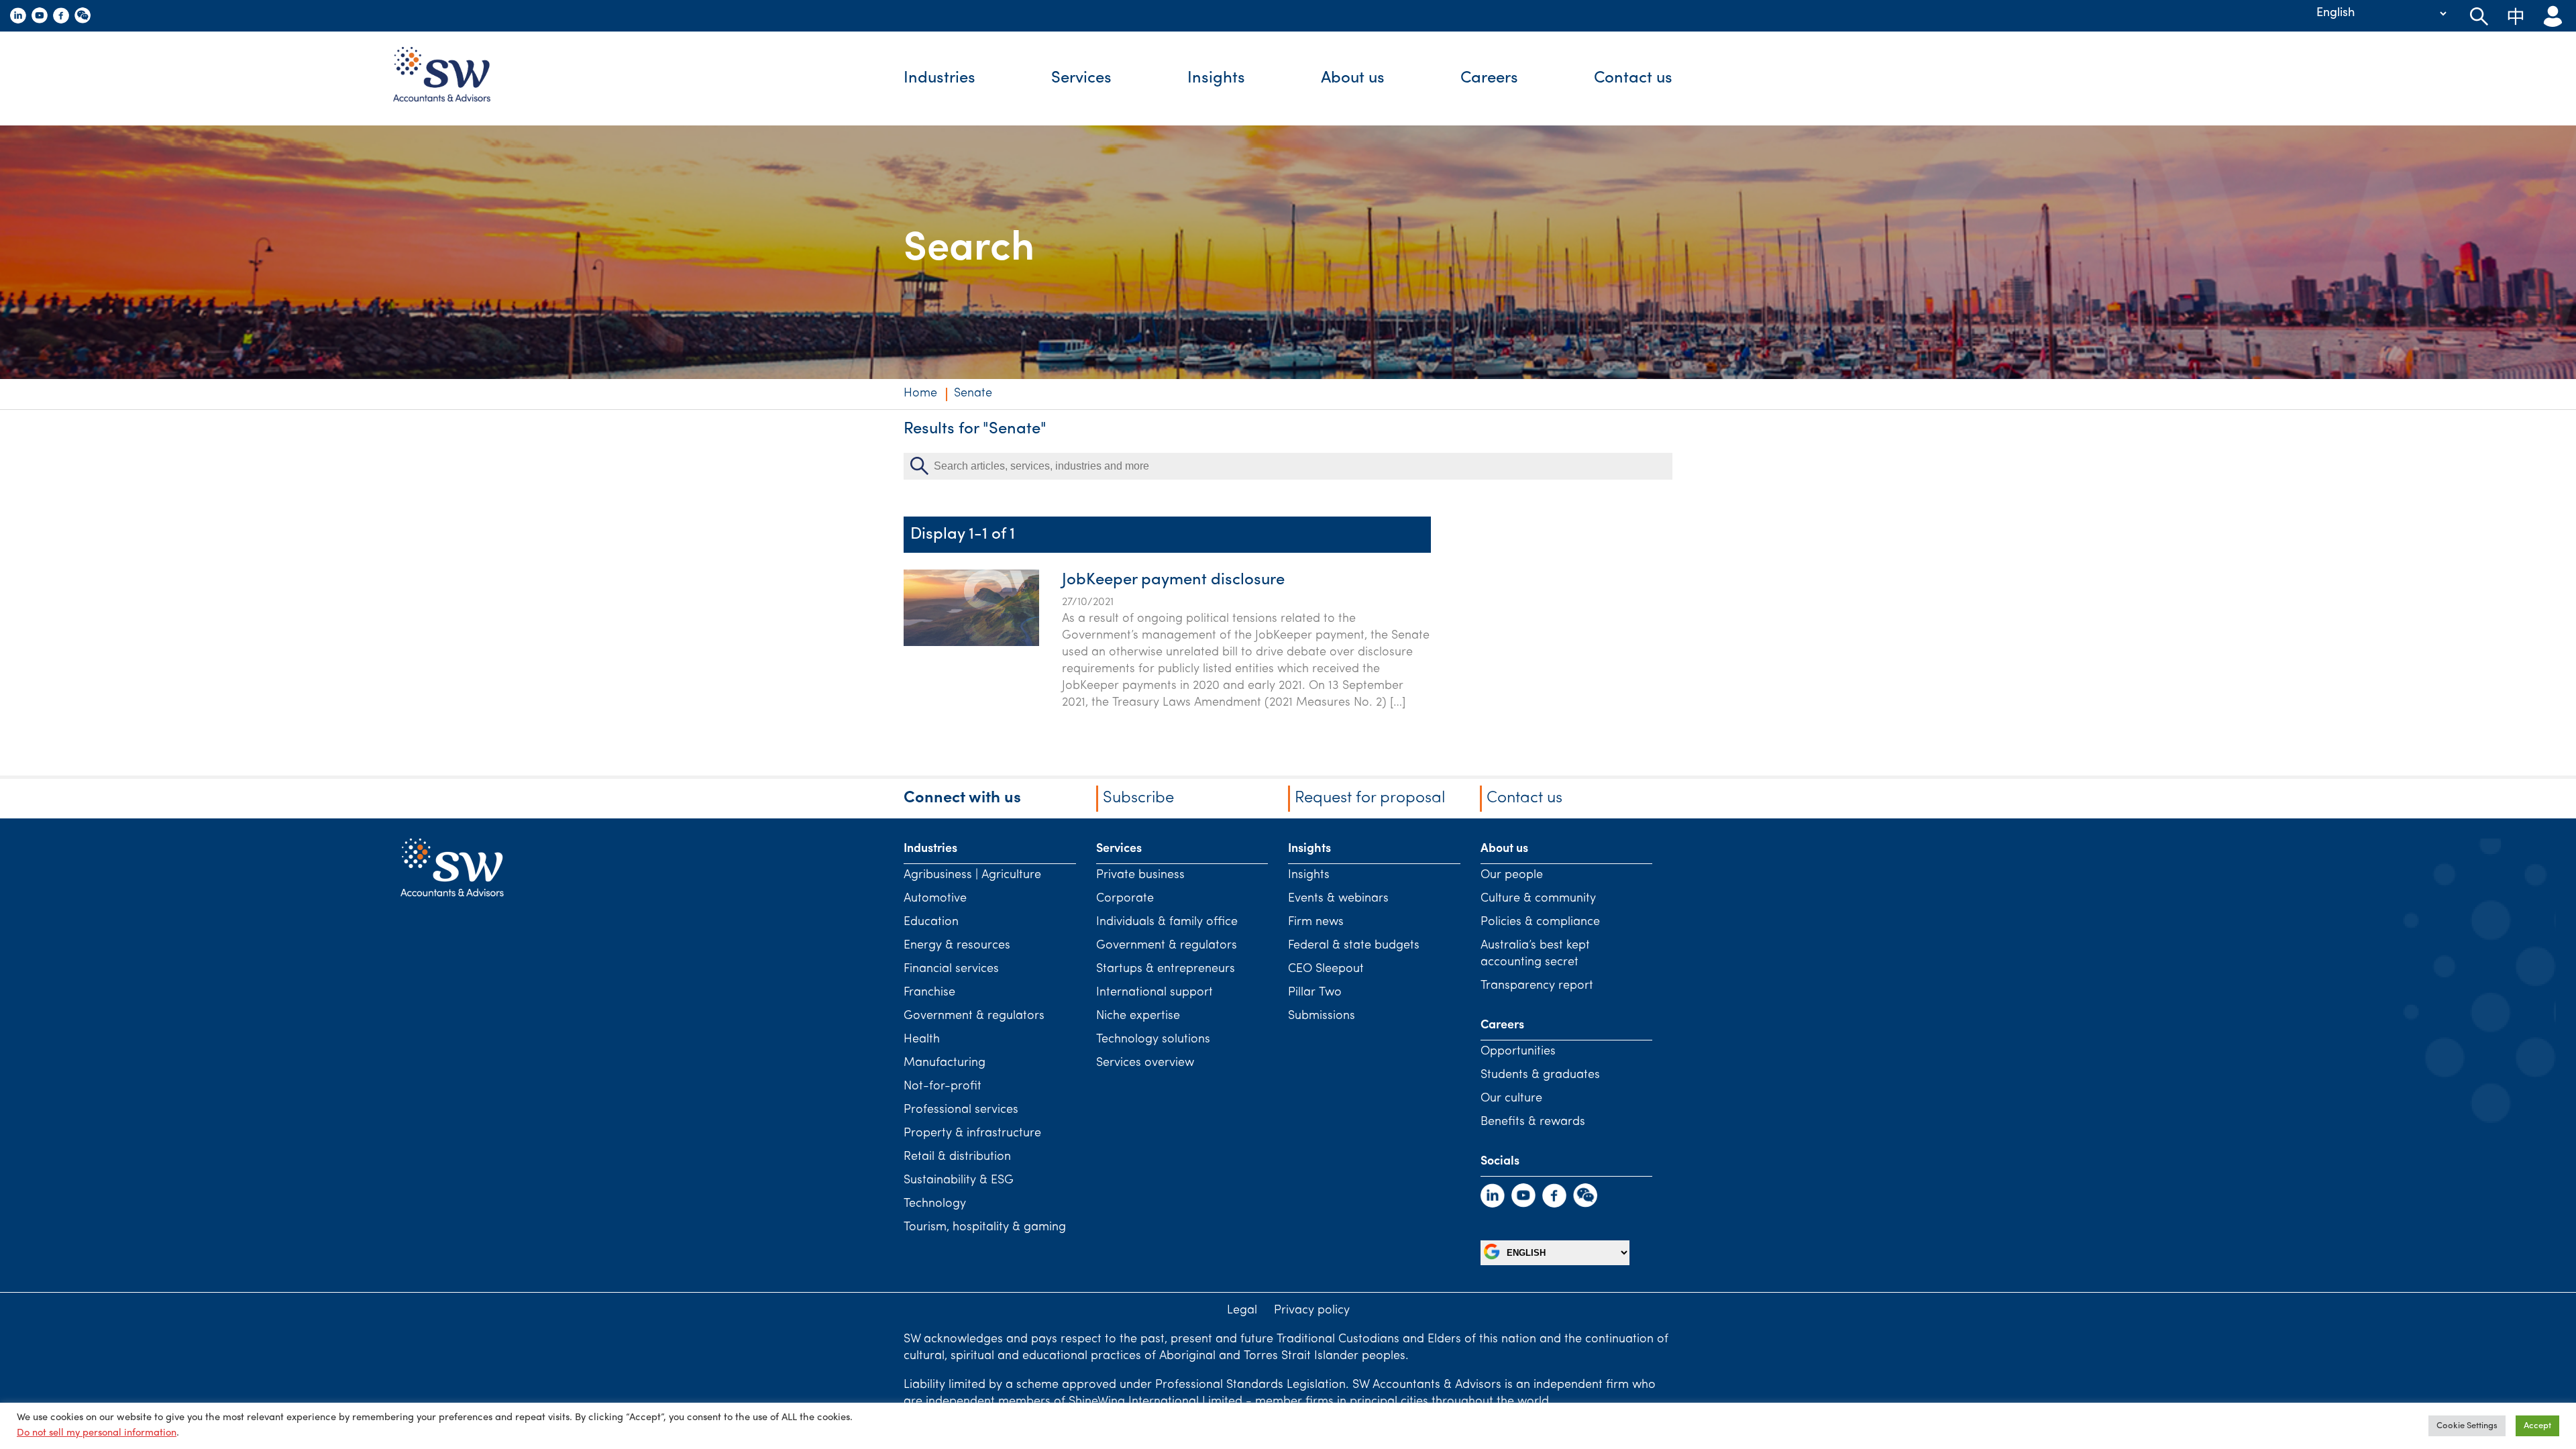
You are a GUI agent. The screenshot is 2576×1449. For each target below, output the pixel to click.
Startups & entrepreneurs (1166, 969)
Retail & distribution (957, 1157)
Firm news (1316, 922)
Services (1081, 78)
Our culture (1511, 1099)
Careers (1489, 78)
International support (1155, 993)
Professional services (961, 1110)
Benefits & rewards (1533, 1122)
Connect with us (962, 798)
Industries (940, 78)
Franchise (929, 993)
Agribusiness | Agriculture (972, 875)
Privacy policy (1312, 1311)
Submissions (1322, 1016)
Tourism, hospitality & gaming (985, 1228)
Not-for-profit (943, 1087)
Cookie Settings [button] (2467, 1426)
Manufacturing (945, 1063)
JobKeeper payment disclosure (1173, 580)
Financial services (951, 969)
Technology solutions (1153, 1040)
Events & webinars (1338, 899)
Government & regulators (974, 1016)
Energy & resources (957, 946)
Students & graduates (1540, 1075)
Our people (1512, 875)
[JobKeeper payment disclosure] (971, 643)
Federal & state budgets (1354, 946)
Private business (1140, 875)
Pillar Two (1315, 993)
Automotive (935, 899)
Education (931, 922)
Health (922, 1040)
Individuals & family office (1167, 922)
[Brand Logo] (452, 78)
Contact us (1633, 78)
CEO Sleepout (1326, 969)
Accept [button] (2537, 1426)
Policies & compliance (1540, 922)
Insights (1216, 78)
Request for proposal (1370, 798)
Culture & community (1538, 899)
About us (1353, 78)
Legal (1242, 1311)
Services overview (1145, 1063)
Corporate (1125, 899)
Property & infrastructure (972, 1134)
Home (920, 394)
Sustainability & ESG (959, 1181)
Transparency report (1537, 986)
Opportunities (1518, 1052)
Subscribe (1138, 798)
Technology (935, 1204)
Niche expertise (1138, 1016)
